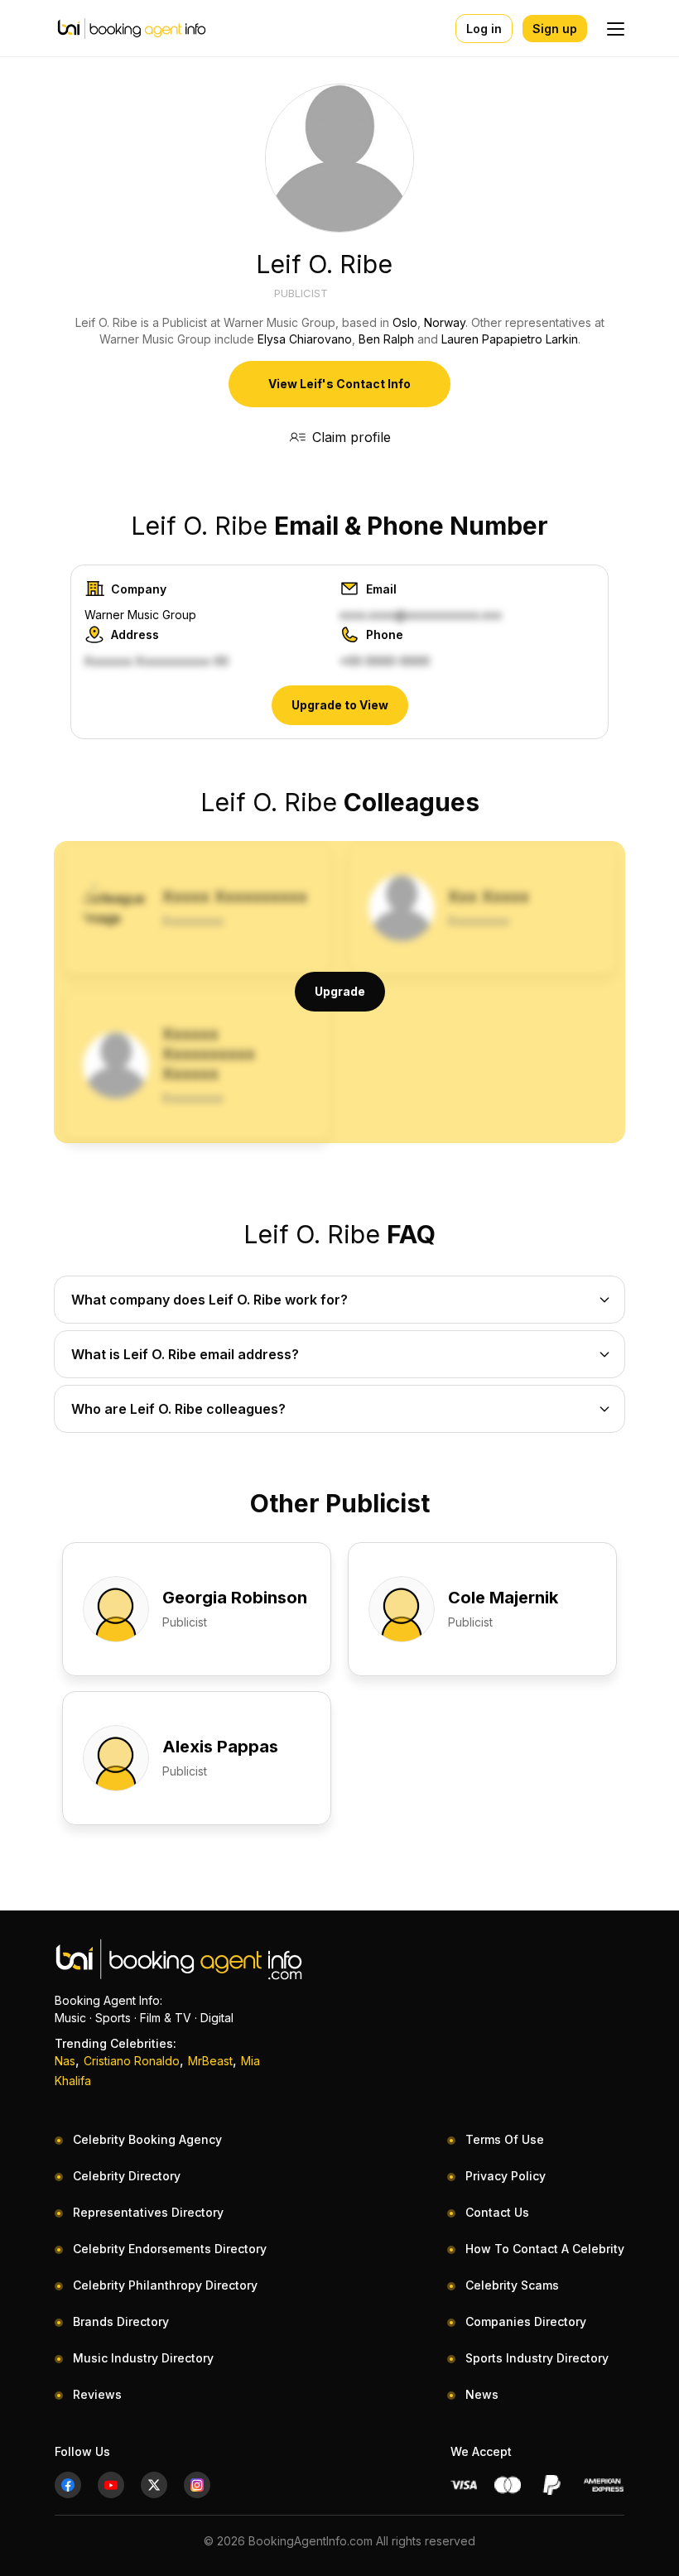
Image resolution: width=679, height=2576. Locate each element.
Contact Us (497, 2212)
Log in (484, 29)
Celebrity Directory (127, 2176)
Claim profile (352, 437)
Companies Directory (526, 2321)
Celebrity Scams (512, 2285)
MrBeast (210, 2061)
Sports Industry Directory (537, 2358)
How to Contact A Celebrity (545, 2249)
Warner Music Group (140, 615)
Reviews (97, 2394)
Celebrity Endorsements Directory (170, 2249)
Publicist (301, 293)
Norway (445, 322)
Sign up (555, 29)
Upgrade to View (340, 705)
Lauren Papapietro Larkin (510, 339)
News (482, 2394)
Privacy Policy (506, 2176)
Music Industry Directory (143, 2358)
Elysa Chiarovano (305, 339)
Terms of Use (505, 2139)
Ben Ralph (386, 339)
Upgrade (340, 991)
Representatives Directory (148, 2212)
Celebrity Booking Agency (147, 2139)
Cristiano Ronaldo (132, 2061)
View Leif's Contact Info (339, 384)
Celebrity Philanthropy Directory (165, 2285)
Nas (65, 2061)
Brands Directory (121, 2321)
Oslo (405, 322)
